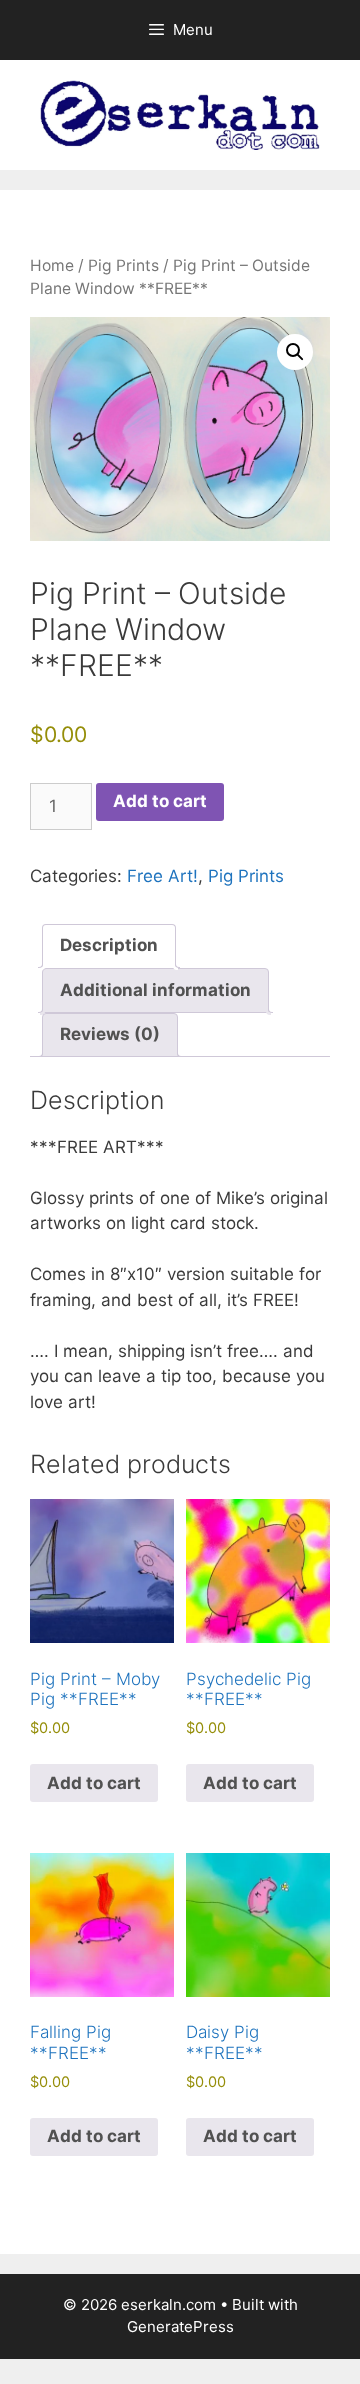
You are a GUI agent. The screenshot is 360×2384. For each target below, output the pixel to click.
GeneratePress (180, 2326)
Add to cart (160, 801)
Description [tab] (109, 945)
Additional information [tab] (155, 990)
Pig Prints (123, 265)
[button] (295, 352)
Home (52, 265)
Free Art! (162, 876)
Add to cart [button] (94, 1783)
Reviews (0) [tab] (110, 1034)
